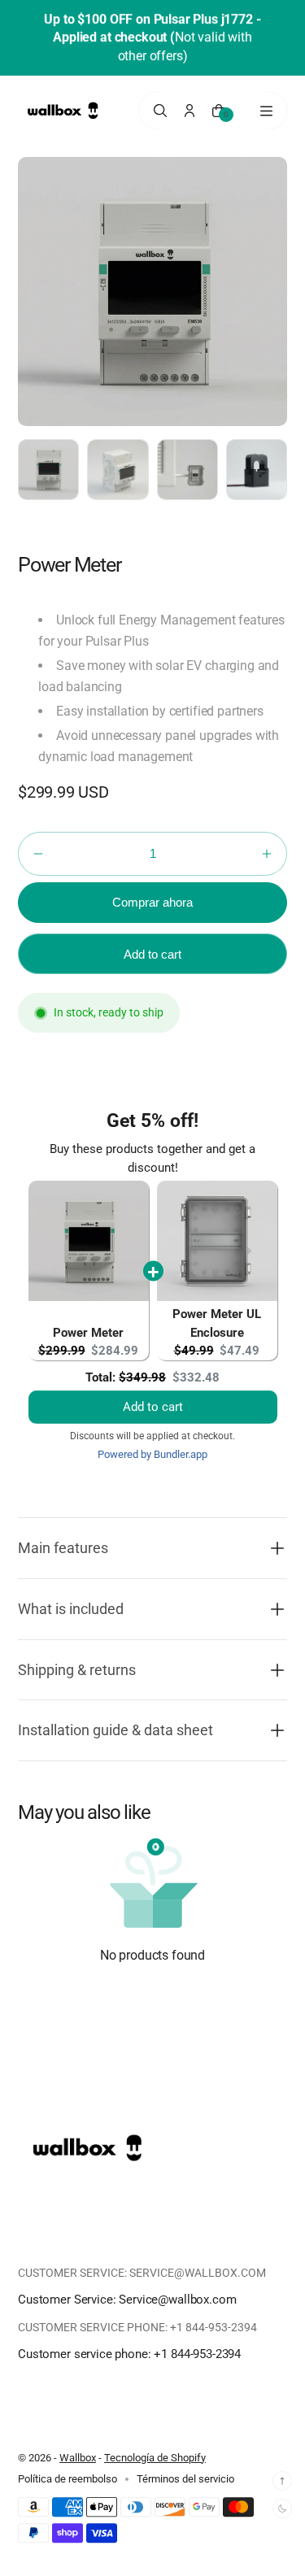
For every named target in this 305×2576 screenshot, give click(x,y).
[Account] (190, 111)
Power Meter (88, 1333)
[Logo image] (63, 111)
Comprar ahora (152, 902)
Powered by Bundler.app (152, 1454)
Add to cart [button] (153, 1390)
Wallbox (78, 2458)
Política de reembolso (68, 2479)
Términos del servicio (185, 2479)
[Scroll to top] (282, 2481)
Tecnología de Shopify (155, 2458)
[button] (38, 854)
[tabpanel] (52, 474)
